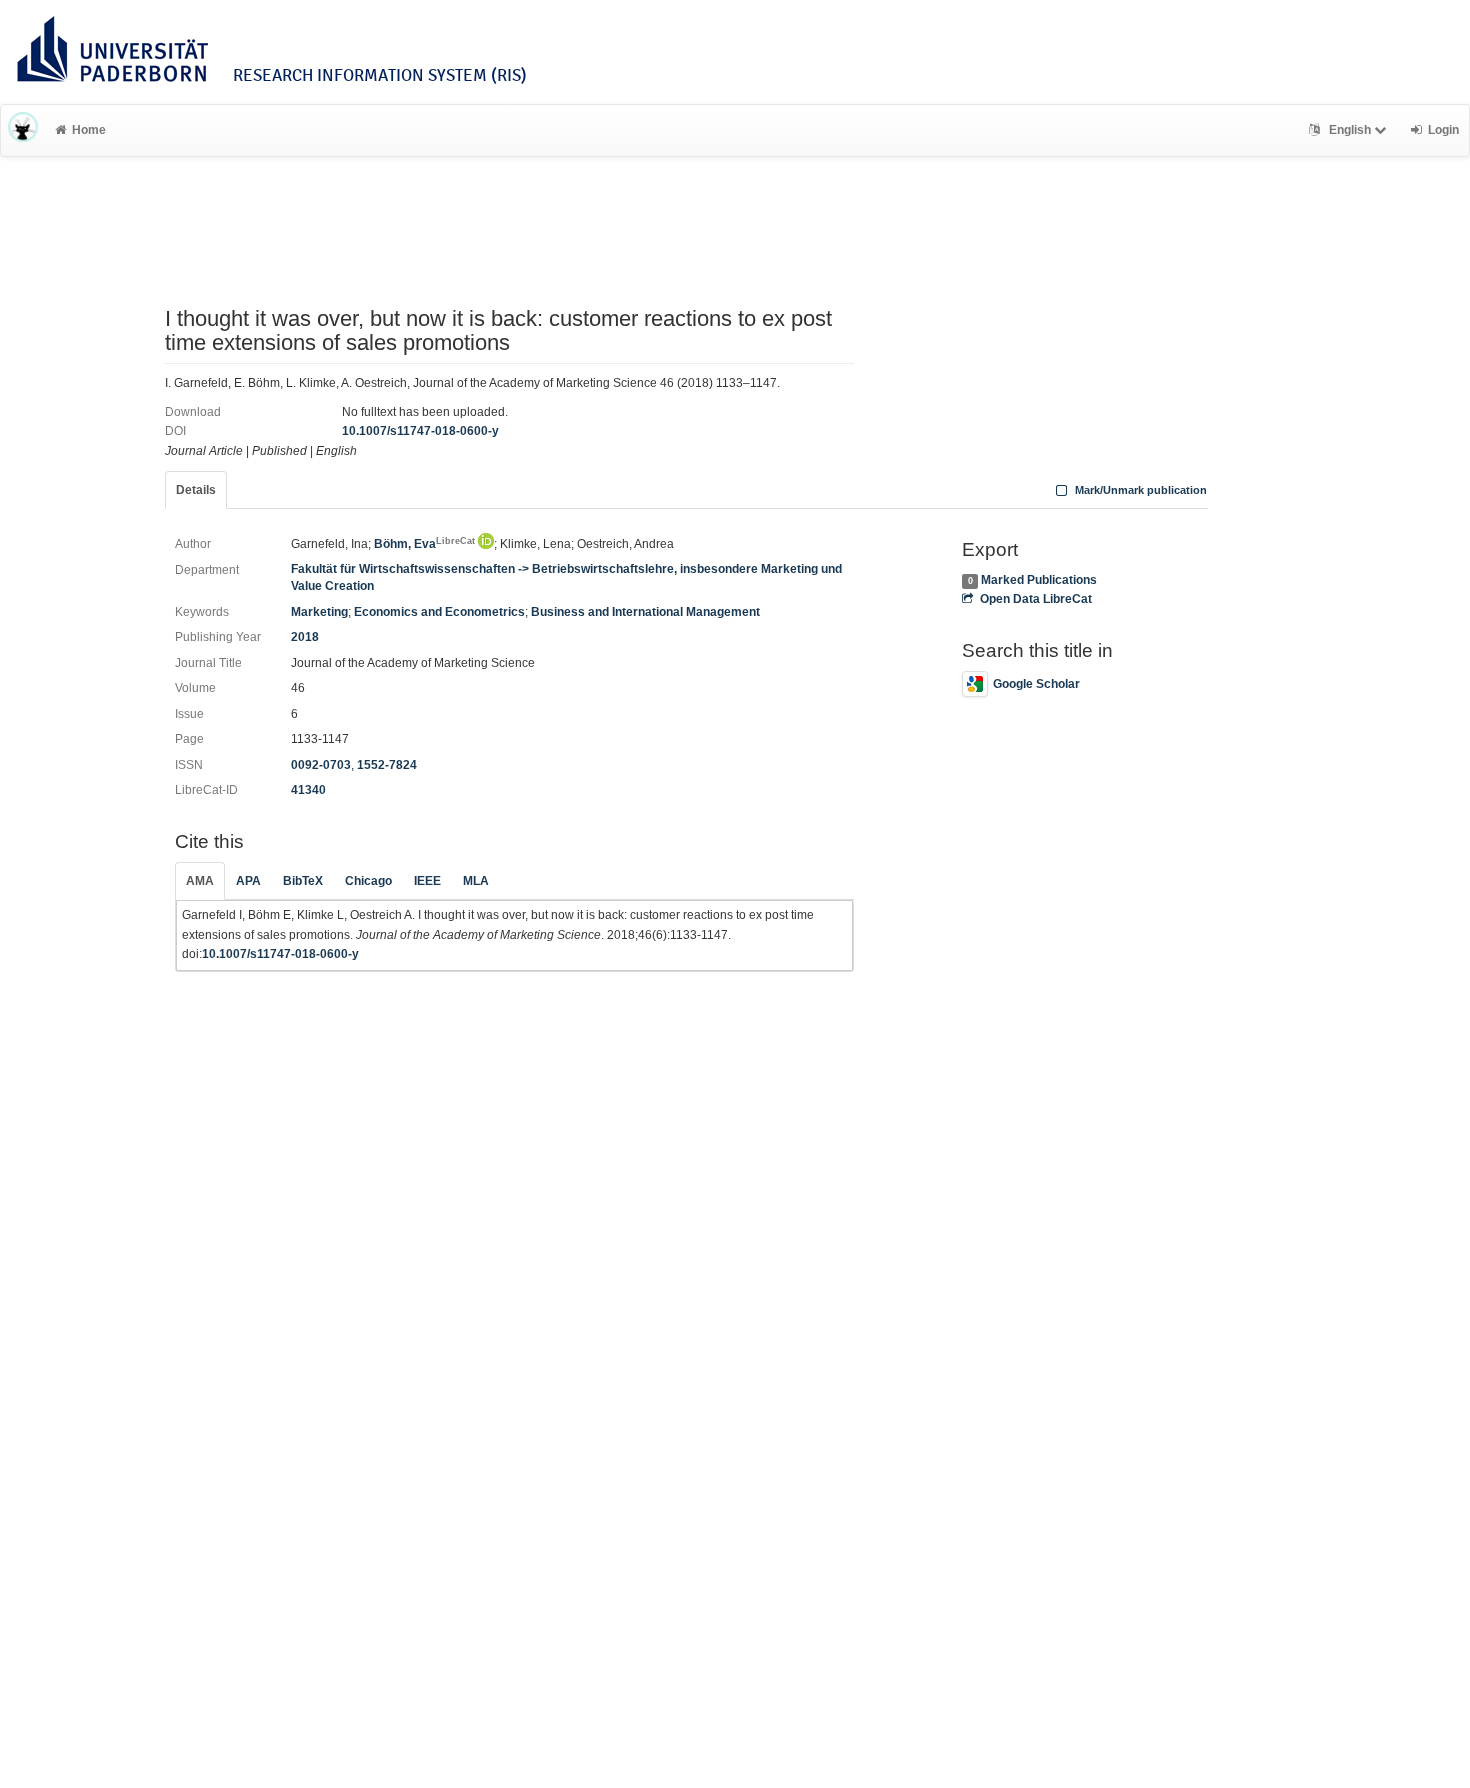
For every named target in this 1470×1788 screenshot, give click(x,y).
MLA (476, 881)
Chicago (368, 881)
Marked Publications (1039, 580)
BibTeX (303, 881)
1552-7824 (387, 765)
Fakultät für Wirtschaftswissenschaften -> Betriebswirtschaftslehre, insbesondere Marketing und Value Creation (566, 577)
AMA (200, 881)
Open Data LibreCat (1035, 599)
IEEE (427, 881)
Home (89, 130)
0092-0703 (321, 765)
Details (196, 490)
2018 (305, 637)
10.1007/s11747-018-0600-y (420, 431)
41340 (308, 790)
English (1350, 130)
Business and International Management (645, 612)
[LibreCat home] (23, 130)
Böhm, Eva (424, 544)
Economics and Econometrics (439, 612)
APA (248, 881)
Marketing (319, 612)
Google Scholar (1036, 684)
